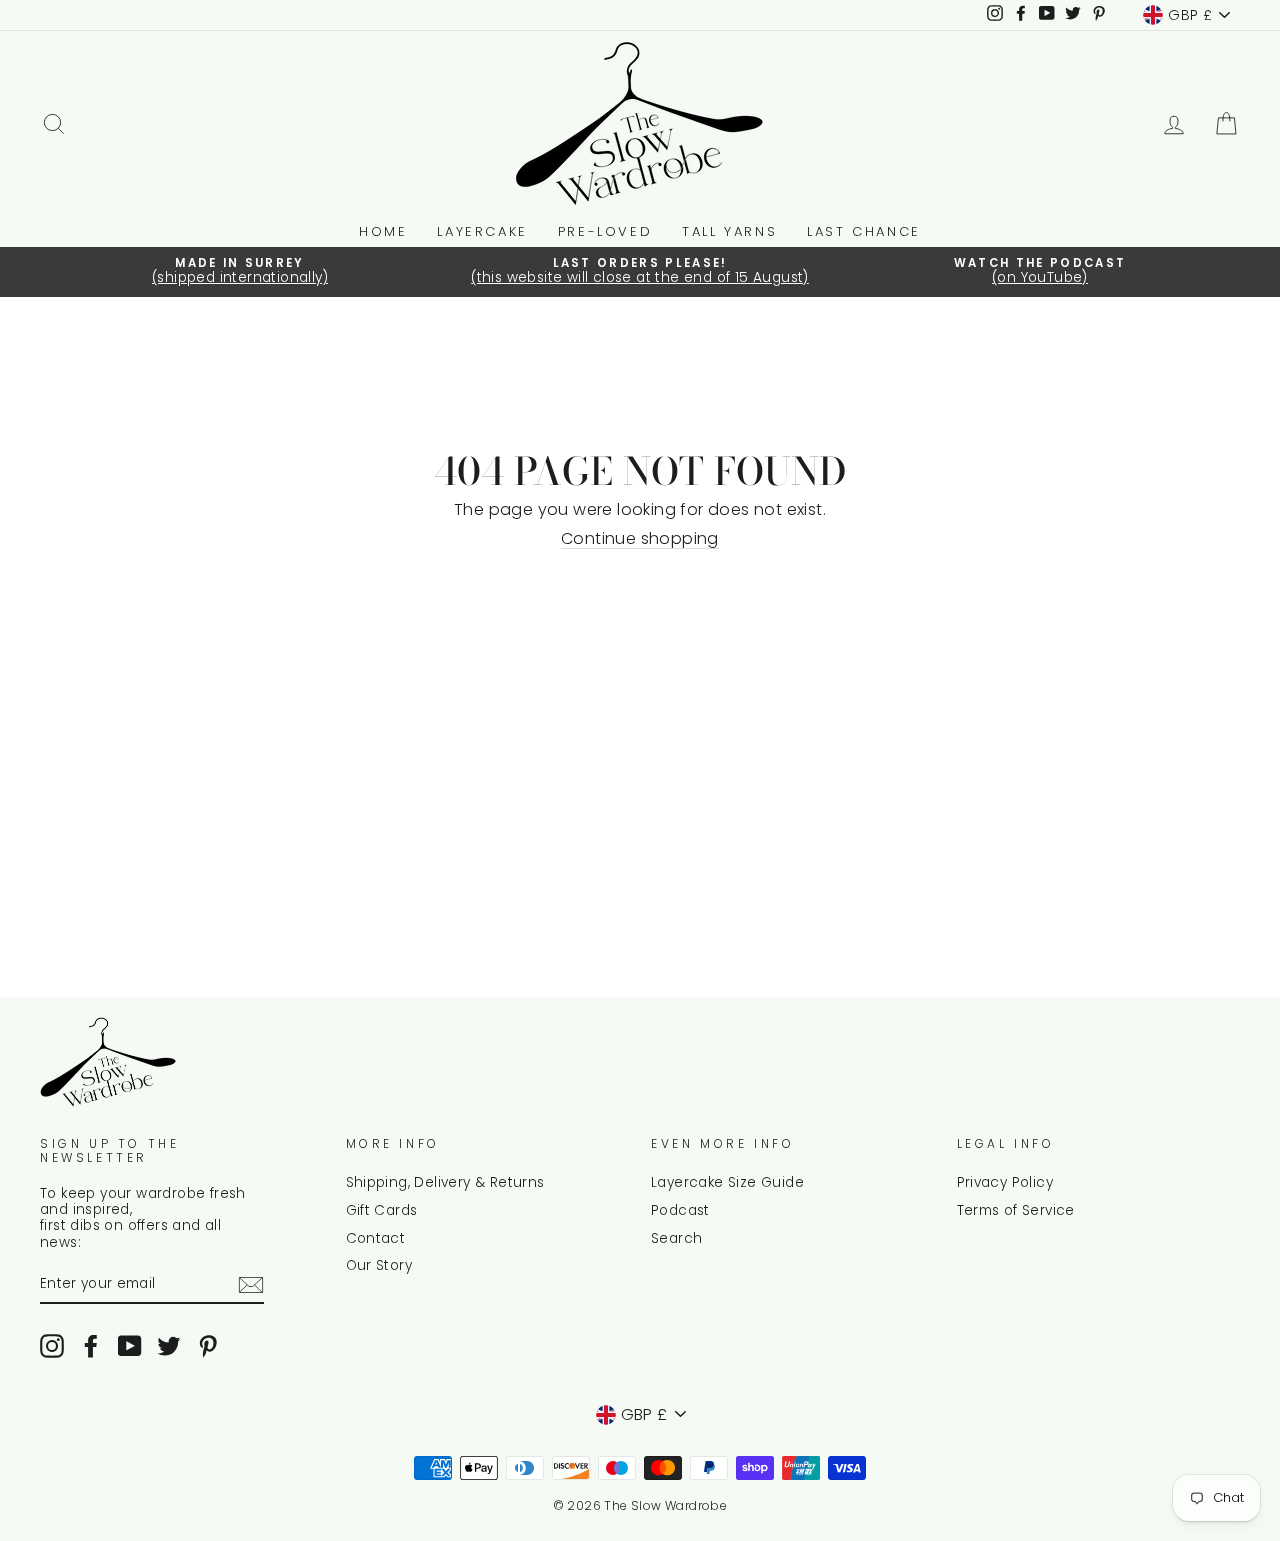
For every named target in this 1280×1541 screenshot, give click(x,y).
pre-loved (605, 231)
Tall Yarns (729, 231)
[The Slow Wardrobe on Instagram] (52, 1346)
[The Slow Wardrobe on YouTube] (130, 1346)
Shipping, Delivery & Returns (445, 1182)
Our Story (379, 1265)
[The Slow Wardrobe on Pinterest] (208, 1346)
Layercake (482, 231)
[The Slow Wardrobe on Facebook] (91, 1346)
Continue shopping (640, 539)
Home (383, 231)
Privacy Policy (1005, 1182)
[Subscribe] (251, 1285)
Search (676, 1238)
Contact (376, 1238)
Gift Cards (382, 1210)
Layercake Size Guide (727, 1182)
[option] (240, 272)
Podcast (680, 1210)
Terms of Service (1016, 1210)
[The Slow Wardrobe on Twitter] (169, 1346)
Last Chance (864, 231)
